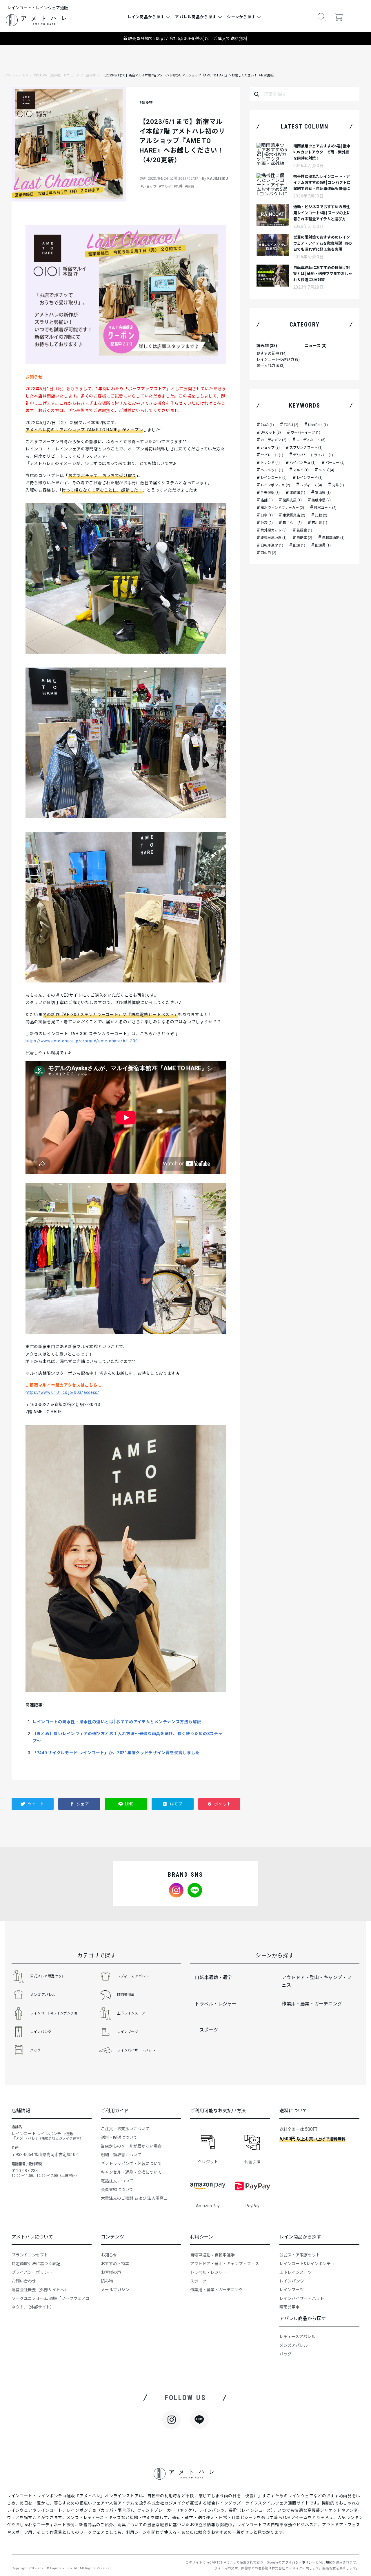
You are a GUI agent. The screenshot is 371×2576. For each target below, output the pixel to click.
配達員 (323, 545)
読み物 (91, 75)
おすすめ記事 (272, 353)
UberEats (318, 425)
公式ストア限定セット (48, 1976)
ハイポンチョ (303, 463)
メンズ (326, 470)
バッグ (35, 2050)
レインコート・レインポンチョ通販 (41, 2496)
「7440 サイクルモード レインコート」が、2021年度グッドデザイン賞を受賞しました (116, 1753)
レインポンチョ (275, 485)
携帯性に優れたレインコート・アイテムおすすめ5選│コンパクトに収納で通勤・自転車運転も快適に (322, 183)
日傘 (267, 515)
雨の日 (268, 553)
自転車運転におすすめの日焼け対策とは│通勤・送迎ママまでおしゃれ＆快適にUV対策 (323, 274)
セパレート (272, 455)
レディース (311, 485)
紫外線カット (274, 530)
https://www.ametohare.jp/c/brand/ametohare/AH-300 (82, 1041)
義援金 (304, 530)
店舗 (267, 500)
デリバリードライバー (313, 455)
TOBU (291, 425)
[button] (322, 17)
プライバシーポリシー (299, 2563)
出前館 (297, 493)
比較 (321, 515)
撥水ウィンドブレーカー (282, 508)
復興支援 (292, 500)
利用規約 (326, 2563)
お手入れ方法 (271, 365)
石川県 (319, 523)
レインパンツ (41, 2032)
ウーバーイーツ (305, 432)
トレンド (270, 463)
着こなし (292, 523)
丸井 (338, 485)
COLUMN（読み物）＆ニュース (57, 75)
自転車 (304, 538)
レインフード (310, 478)
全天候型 (270, 493)
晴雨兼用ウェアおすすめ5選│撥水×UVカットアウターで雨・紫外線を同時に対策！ (322, 152)
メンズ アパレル (43, 1995)
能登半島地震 (274, 538)
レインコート (274, 478)
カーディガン (273, 440)
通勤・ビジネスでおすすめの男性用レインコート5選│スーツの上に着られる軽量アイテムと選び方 (322, 213)
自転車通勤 (333, 538)
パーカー (335, 463)
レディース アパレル (133, 1976)
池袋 (267, 523)
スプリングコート (306, 448)
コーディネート (311, 440)
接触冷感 (321, 500)
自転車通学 (272, 545)
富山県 (323, 493)
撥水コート (325, 508)
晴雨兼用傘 (126, 1995)
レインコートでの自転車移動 (264, 2525)
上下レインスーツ (131, 2013)
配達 (299, 545)
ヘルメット (272, 470)
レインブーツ (128, 2032)
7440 (267, 425)
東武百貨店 (294, 515)
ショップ (270, 448)
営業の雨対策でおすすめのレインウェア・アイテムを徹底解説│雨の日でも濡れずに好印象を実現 (323, 243)
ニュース (316, 346)
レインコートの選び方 (278, 359)
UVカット (271, 432)
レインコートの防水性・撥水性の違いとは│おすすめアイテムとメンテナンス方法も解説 (117, 1722)
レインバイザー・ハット (136, 2050)
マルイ (301, 470)
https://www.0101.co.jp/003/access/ (62, 1392)
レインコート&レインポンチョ (54, 2013)
